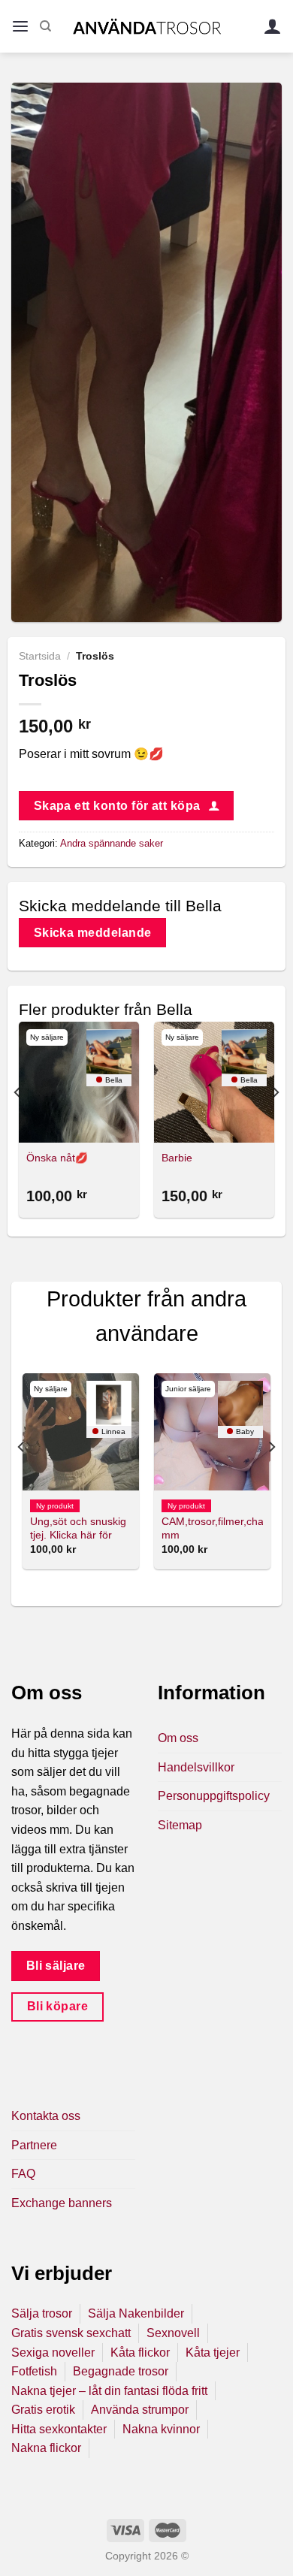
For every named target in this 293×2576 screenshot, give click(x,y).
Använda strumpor (140, 2410)
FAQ (23, 2174)
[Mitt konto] (273, 27)
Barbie (177, 1158)
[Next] (275, 1122)
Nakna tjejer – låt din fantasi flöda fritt (109, 2391)
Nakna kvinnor (161, 2429)
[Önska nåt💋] (79, 1082)
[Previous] (18, 1122)
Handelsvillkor (196, 1767)
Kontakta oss (46, 2116)
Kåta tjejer (213, 2353)
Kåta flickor (140, 2353)
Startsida (40, 656)
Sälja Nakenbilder (136, 2313)
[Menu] (20, 27)
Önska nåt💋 (57, 1158)
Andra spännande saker (112, 843)
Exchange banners (62, 2203)
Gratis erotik (43, 2410)
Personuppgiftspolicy (214, 1796)
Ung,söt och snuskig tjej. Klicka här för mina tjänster (78, 1535)
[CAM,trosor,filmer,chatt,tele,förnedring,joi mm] (212, 1431)
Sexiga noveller (53, 2353)
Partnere (34, 2145)
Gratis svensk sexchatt (71, 2333)
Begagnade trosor (121, 2371)
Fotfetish (34, 2371)
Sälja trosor (42, 2313)
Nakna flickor (46, 2448)
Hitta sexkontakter (59, 2429)
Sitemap (180, 1825)
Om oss (178, 1738)
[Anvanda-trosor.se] (147, 26)
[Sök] (45, 26)
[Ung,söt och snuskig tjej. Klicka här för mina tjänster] (81, 1431)
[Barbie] (214, 1082)
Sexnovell (173, 2333)
